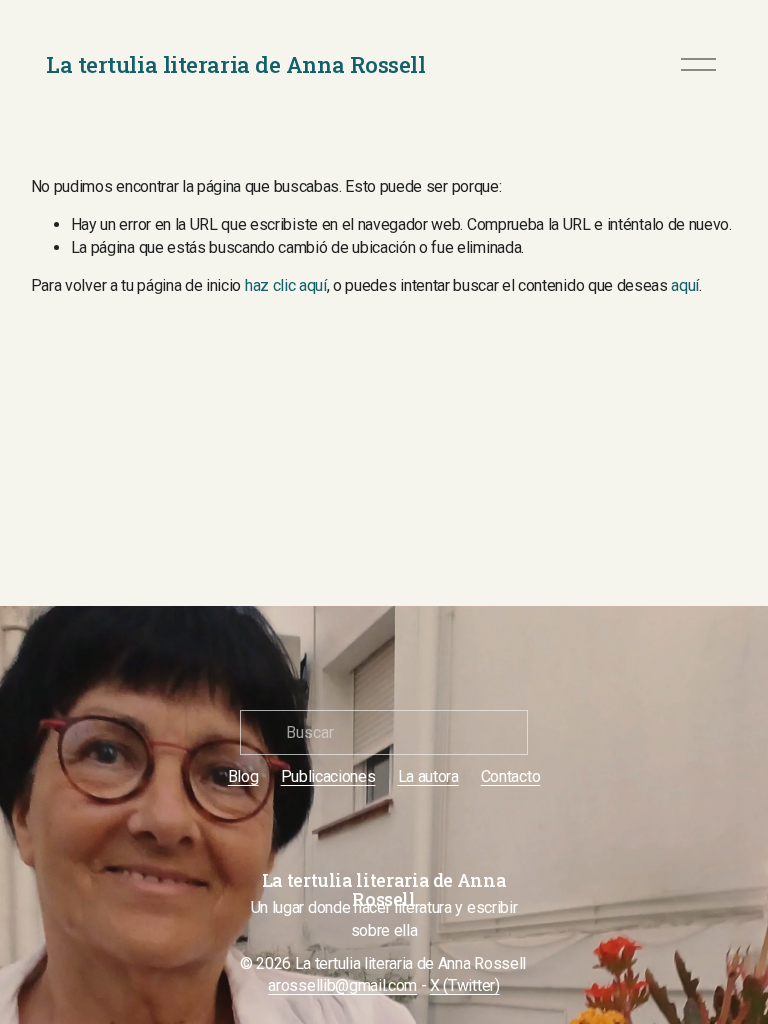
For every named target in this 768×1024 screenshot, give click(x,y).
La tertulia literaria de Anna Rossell (235, 64)
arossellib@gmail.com (342, 985)
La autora (428, 776)
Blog (243, 776)
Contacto (510, 776)
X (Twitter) (464, 985)
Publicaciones (328, 776)
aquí (685, 285)
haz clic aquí (286, 285)
